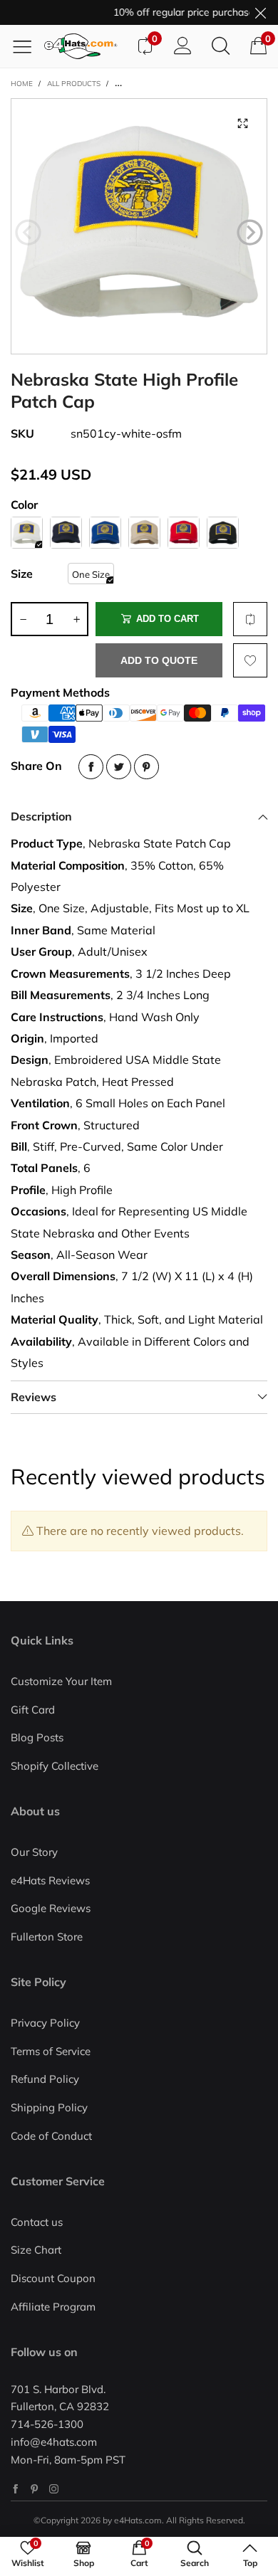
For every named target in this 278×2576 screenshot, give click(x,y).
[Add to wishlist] (250, 660)
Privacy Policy (45, 2023)
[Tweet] (119, 767)
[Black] (223, 533)
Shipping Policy (49, 2107)
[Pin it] (146, 767)
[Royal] (105, 533)
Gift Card (33, 1710)
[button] (28, 233)
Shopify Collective (55, 1766)
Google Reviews (51, 1908)
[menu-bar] (27, 46)
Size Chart (36, 2250)
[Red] (184, 533)
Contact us (37, 2222)
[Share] (91, 767)
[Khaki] (144, 533)
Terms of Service (51, 2051)
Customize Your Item (61, 1681)
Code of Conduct (51, 2136)
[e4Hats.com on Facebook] (15, 2489)
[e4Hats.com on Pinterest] (35, 2489)
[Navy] (66, 533)
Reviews (34, 1397)
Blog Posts (37, 1737)
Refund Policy (45, 2079)
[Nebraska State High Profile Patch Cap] (139, 226)
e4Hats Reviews (50, 1880)
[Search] (221, 46)
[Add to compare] (250, 619)
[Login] (183, 46)
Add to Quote (159, 660)
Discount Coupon (53, 2278)
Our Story (34, 1852)
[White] (27, 533)
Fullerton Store (47, 1937)
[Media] (242, 123)
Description (41, 816)
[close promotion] (260, 12)
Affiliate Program (53, 2307)
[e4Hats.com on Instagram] (54, 2489)
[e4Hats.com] (85, 46)
